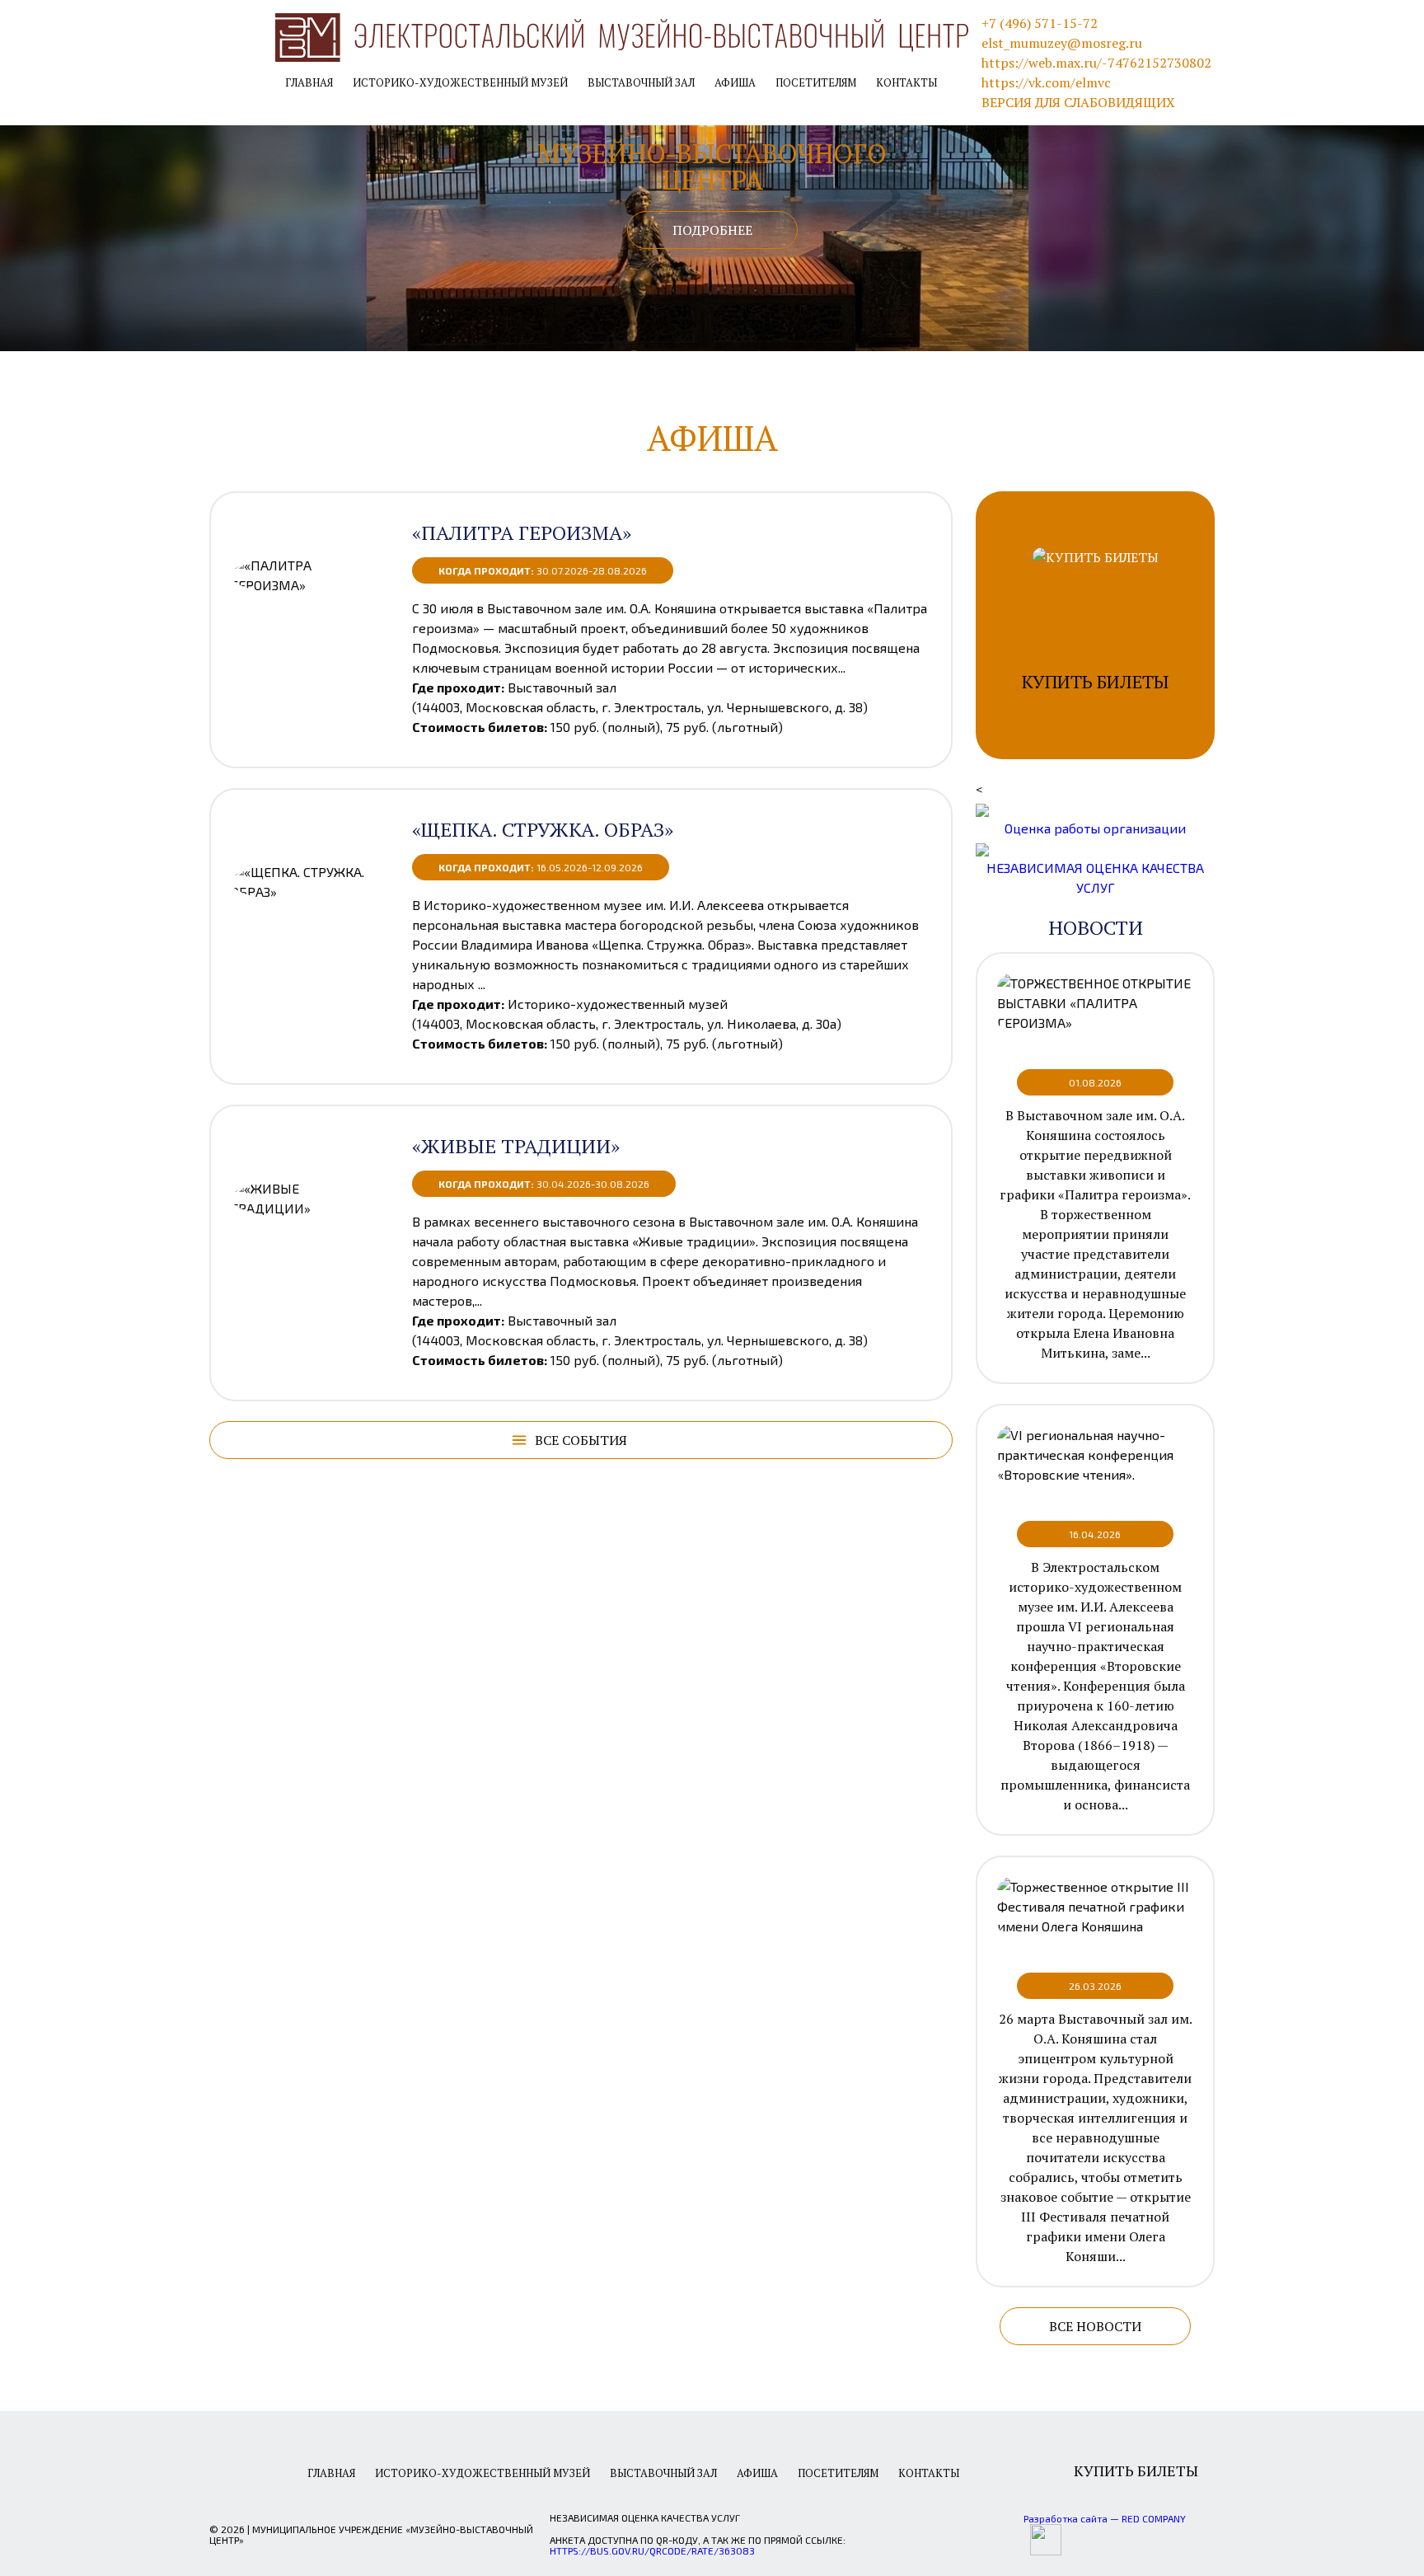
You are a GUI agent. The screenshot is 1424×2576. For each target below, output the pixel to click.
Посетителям (816, 82)
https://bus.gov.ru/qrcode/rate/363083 (652, 2550)
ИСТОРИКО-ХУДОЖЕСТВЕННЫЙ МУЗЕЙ (460, 82)
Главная (309, 82)
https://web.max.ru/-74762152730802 (1096, 63)
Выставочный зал (641, 82)
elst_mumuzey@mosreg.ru (1062, 43)
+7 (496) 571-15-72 (1040, 23)
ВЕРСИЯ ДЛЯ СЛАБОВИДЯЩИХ (1078, 102)
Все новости (1095, 2326)
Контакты (906, 82)
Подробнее (712, 230)
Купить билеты (1136, 2470)
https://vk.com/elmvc (1046, 82)
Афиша (735, 82)
